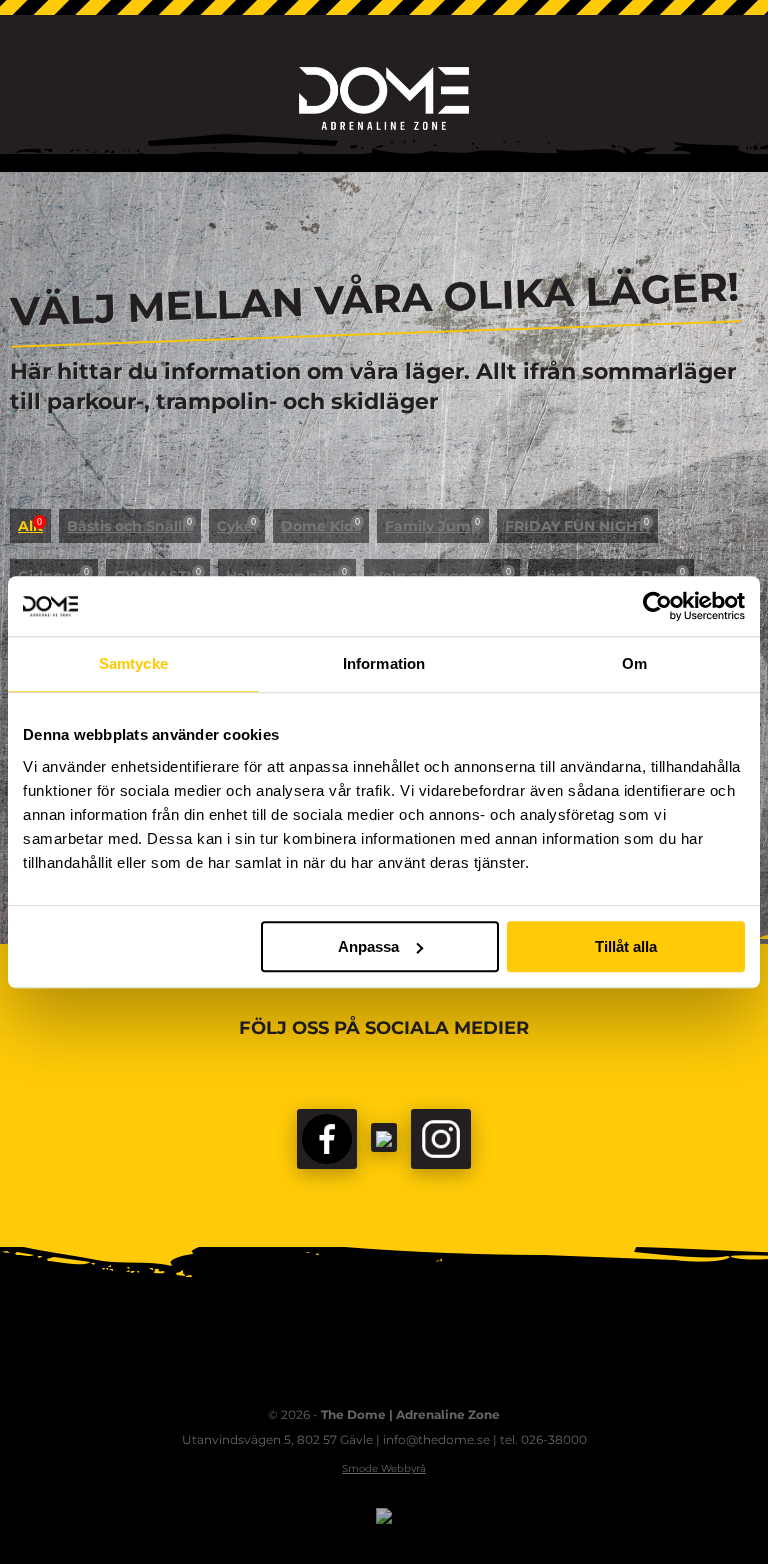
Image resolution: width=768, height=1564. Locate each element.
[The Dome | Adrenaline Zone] (384, 98)
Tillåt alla (626, 946)
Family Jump (433, 526)
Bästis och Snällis (130, 526)
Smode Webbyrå (384, 1468)
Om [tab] (634, 663)
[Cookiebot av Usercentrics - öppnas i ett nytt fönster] (657, 606)
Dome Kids (321, 526)
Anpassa (368, 946)
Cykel (237, 526)
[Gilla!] (327, 1139)
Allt (30, 526)
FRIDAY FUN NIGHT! (577, 526)
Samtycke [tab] (133, 663)
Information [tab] (384, 663)
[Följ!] (384, 1137)
